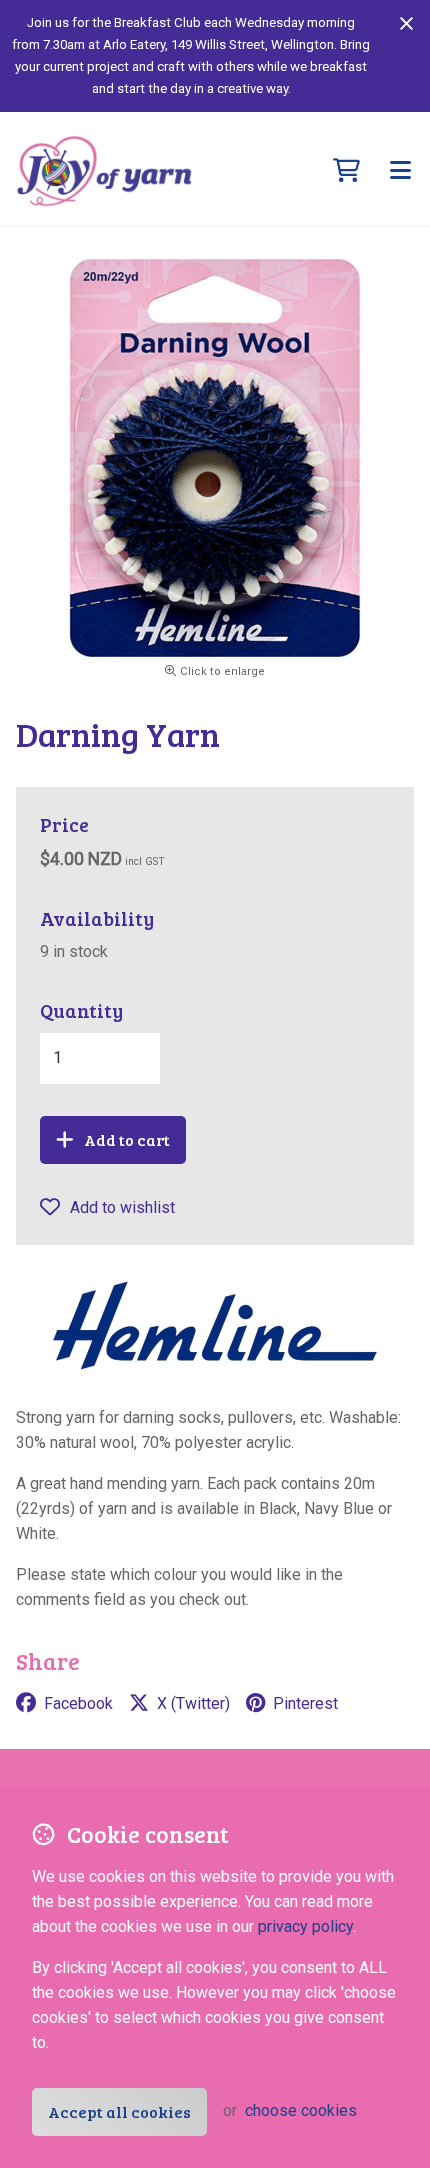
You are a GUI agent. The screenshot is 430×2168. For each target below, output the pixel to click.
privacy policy (305, 1926)
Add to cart (127, 1139)
